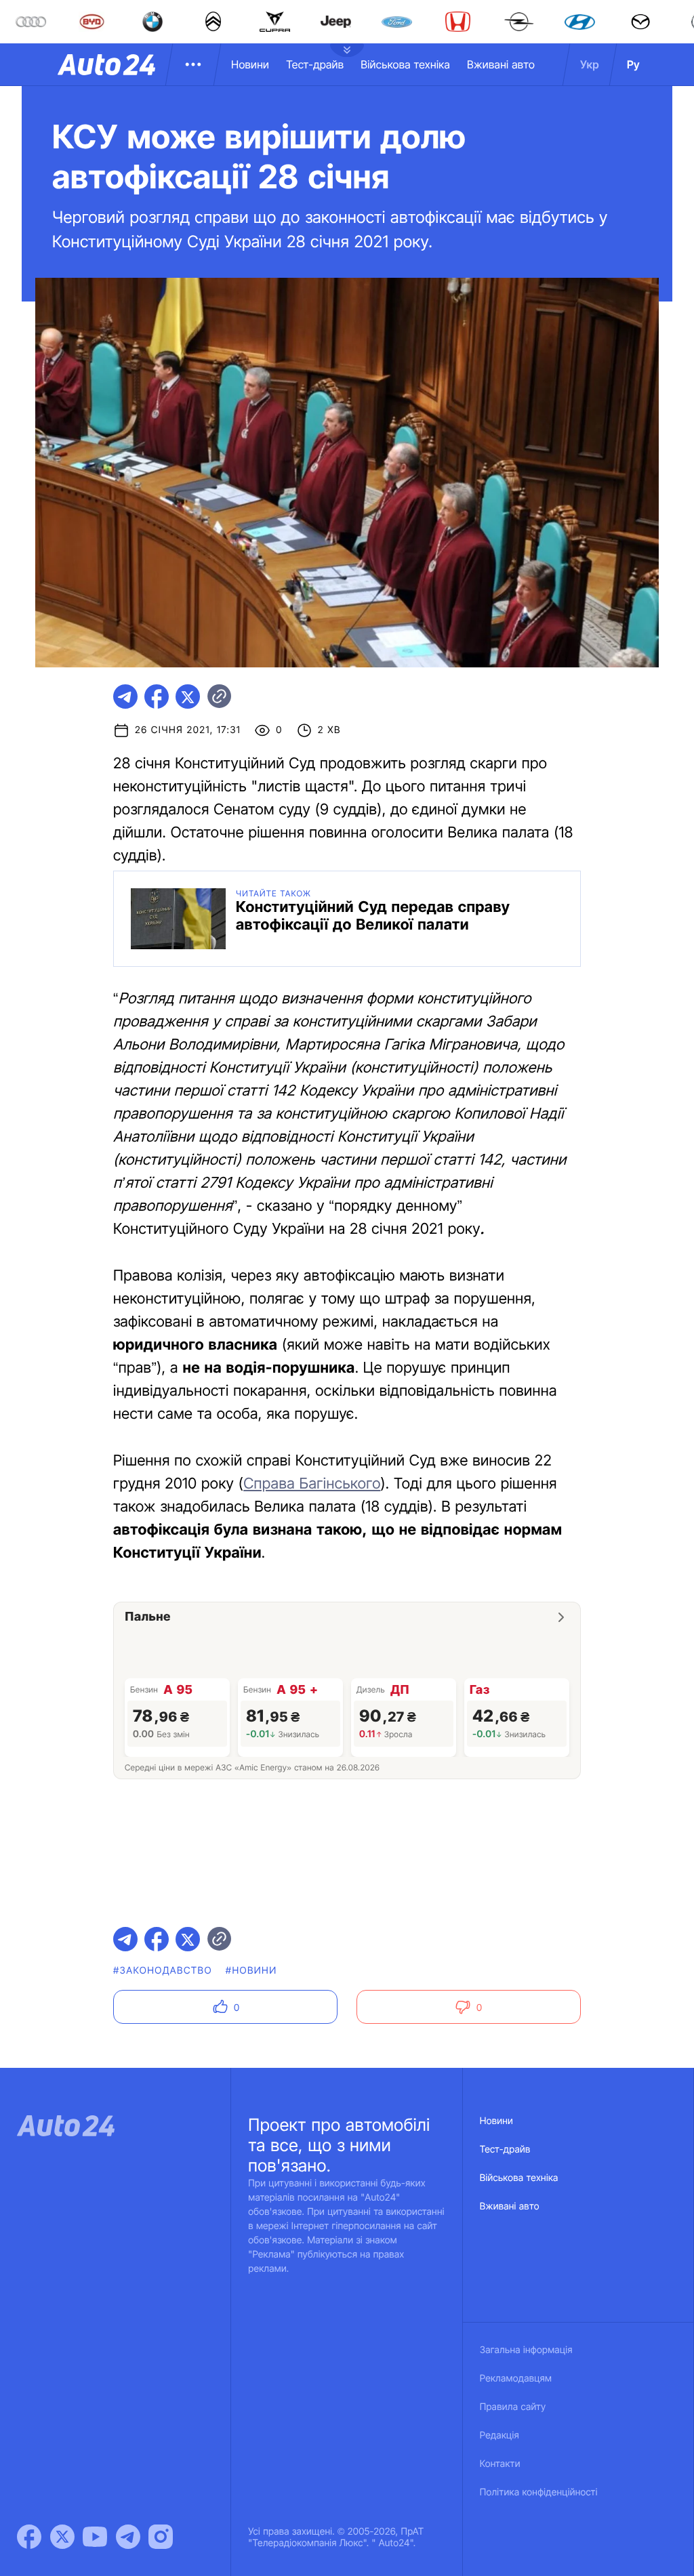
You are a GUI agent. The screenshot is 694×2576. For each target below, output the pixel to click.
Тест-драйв (315, 64)
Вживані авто (501, 64)
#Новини (251, 1971)
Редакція (499, 2435)
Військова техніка (405, 64)
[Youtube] (95, 2537)
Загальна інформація (526, 2350)
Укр (590, 64)
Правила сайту (513, 2407)
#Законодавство (163, 1971)
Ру (633, 64)
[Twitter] (62, 2537)
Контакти (500, 2464)
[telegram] (125, 697)
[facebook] (157, 697)
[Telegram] (128, 2537)
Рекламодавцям (516, 2378)
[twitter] (188, 697)
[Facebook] (29, 2537)
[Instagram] (161, 2537)
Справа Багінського (312, 1484)
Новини (250, 64)
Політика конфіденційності (539, 2492)
